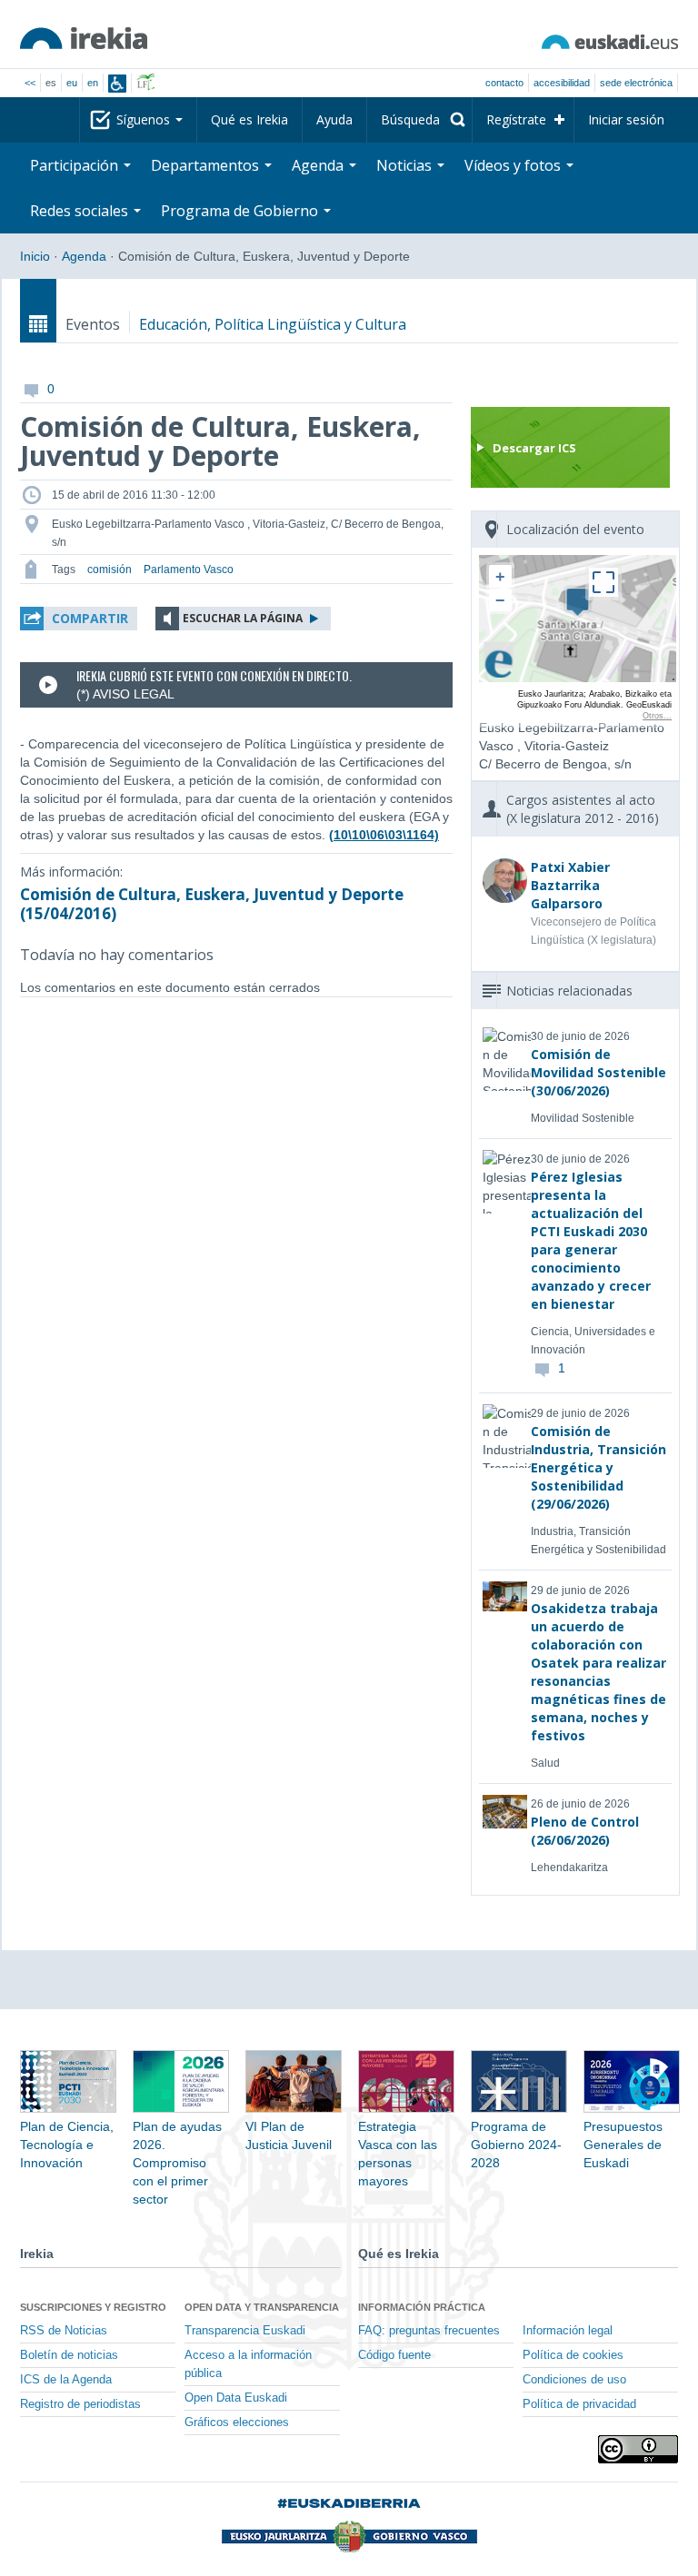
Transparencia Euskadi (245, 2331)
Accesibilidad (562, 83)
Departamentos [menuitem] (207, 165)
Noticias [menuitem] (406, 165)
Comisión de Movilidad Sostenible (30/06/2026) (598, 1072)
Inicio (35, 256)
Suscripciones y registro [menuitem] (93, 2307)
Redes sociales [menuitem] (81, 211)
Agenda (84, 256)
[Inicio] (84, 38)
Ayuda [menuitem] (334, 119)
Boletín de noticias (69, 2355)
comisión (110, 570)
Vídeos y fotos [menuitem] (514, 165)
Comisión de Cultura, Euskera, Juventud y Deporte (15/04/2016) (212, 904)
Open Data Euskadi (236, 2398)
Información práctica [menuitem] (422, 2307)
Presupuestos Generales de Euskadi (623, 2145)
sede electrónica (636, 83)
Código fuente (394, 2355)
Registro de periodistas (80, 2404)
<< (30, 83)
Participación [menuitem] (76, 165)
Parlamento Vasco (189, 570)
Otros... (657, 716)
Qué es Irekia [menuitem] (249, 119)
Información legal (568, 2331)
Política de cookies (573, 2355)
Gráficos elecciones (237, 2422)
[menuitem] (419, 120)
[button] (79, 619)
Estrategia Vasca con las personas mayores (398, 2154)
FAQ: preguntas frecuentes (429, 2331)
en (93, 83)
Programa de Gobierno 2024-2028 (516, 2145)
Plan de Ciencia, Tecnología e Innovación (67, 2145)
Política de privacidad (579, 2404)
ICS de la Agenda (66, 2380)
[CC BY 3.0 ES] (638, 2449)
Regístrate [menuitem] (516, 119)
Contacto (504, 83)
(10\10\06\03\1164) (384, 835)
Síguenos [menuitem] (145, 119)
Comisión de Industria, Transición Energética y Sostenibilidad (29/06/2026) (598, 1467)
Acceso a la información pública (248, 2364)
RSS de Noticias (64, 2331)
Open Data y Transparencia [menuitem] (262, 2307)
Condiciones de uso (574, 2380)
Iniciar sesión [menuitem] (626, 119)
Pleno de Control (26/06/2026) (585, 1831)
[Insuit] (117, 84)
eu (72, 83)
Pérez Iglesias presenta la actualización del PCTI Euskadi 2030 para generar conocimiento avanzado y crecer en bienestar (591, 1240)
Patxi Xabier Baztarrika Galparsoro (570, 885)
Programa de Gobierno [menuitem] (241, 211)
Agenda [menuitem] (319, 165)
